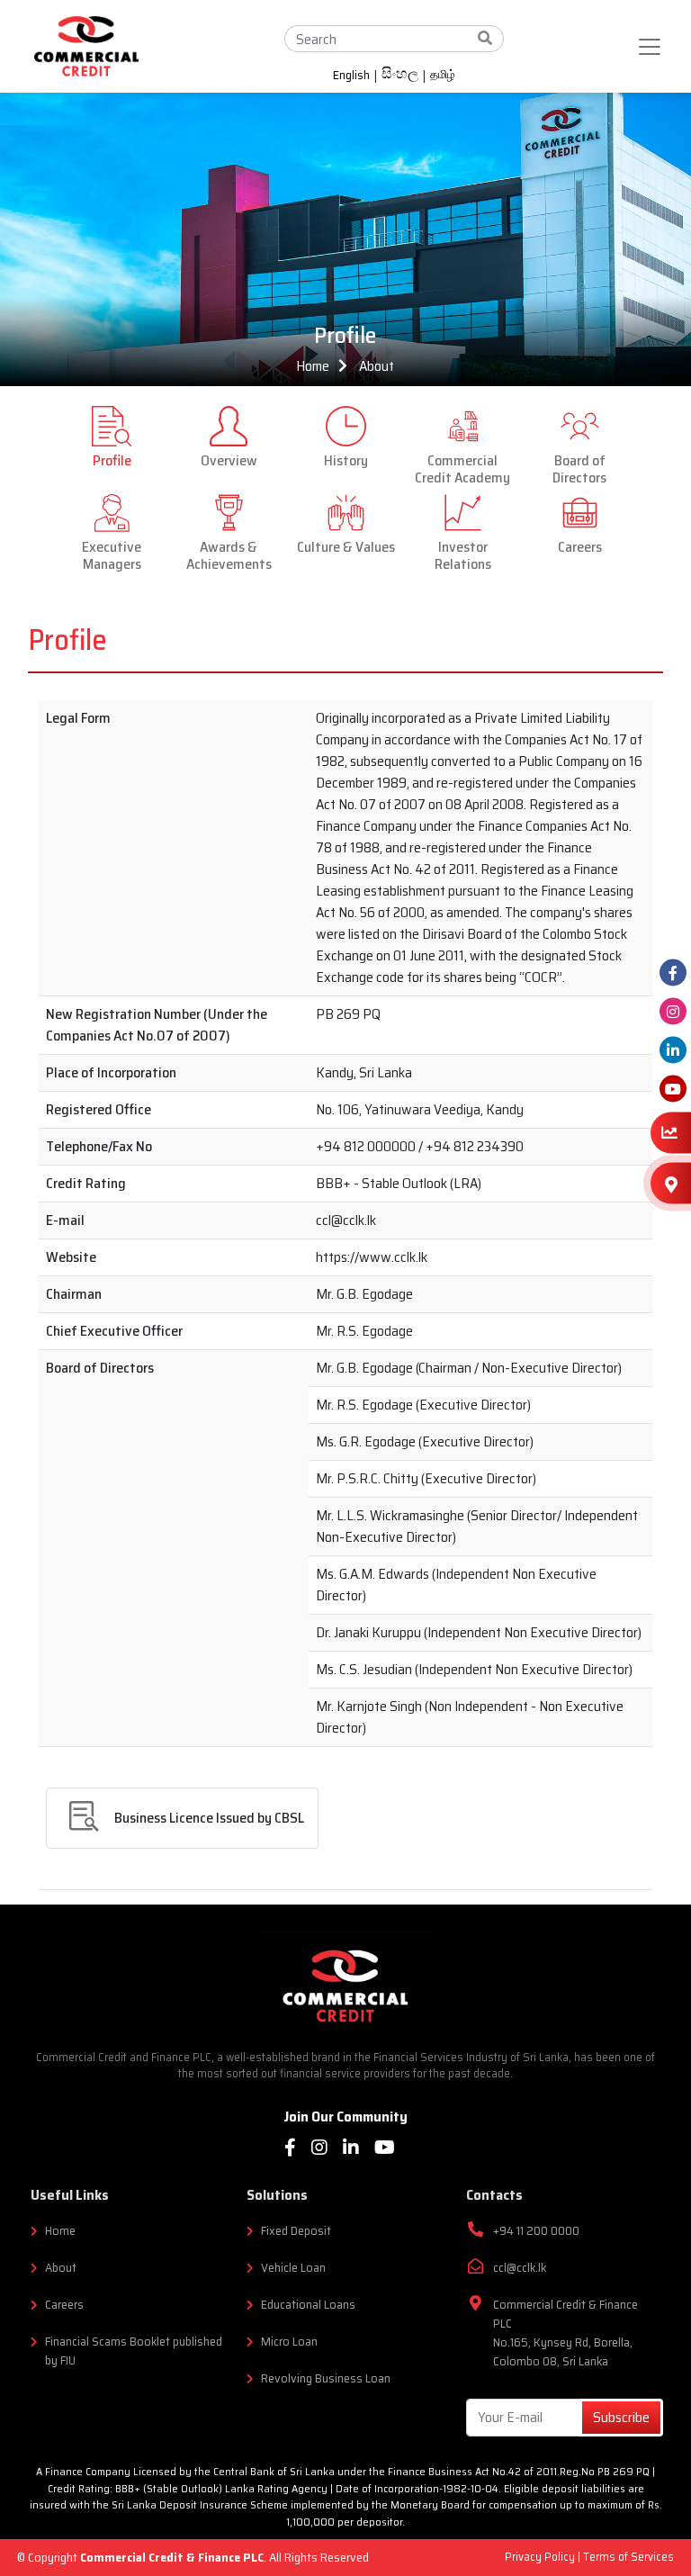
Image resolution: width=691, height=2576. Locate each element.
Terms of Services (628, 2557)
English (351, 76)
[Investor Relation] (671, 1133)
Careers (580, 545)
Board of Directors (579, 468)
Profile (112, 459)
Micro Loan (289, 2342)
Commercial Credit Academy (462, 468)
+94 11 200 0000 (536, 2231)
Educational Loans (308, 2305)
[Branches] (671, 1183)
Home (313, 366)
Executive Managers (112, 554)
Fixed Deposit (296, 2231)
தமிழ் (443, 75)
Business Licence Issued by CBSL (209, 1818)
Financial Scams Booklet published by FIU (134, 2351)
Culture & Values (346, 545)
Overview (229, 459)
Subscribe (621, 2417)
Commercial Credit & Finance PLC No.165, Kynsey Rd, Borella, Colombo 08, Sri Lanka (565, 2333)
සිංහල (400, 76)
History (346, 459)
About (377, 366)
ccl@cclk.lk (520, 2268)
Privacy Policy (541, 2557)
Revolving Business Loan (326, 2378)
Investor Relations (463, 554)
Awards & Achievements (229, 554)
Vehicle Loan (293, 2268)
